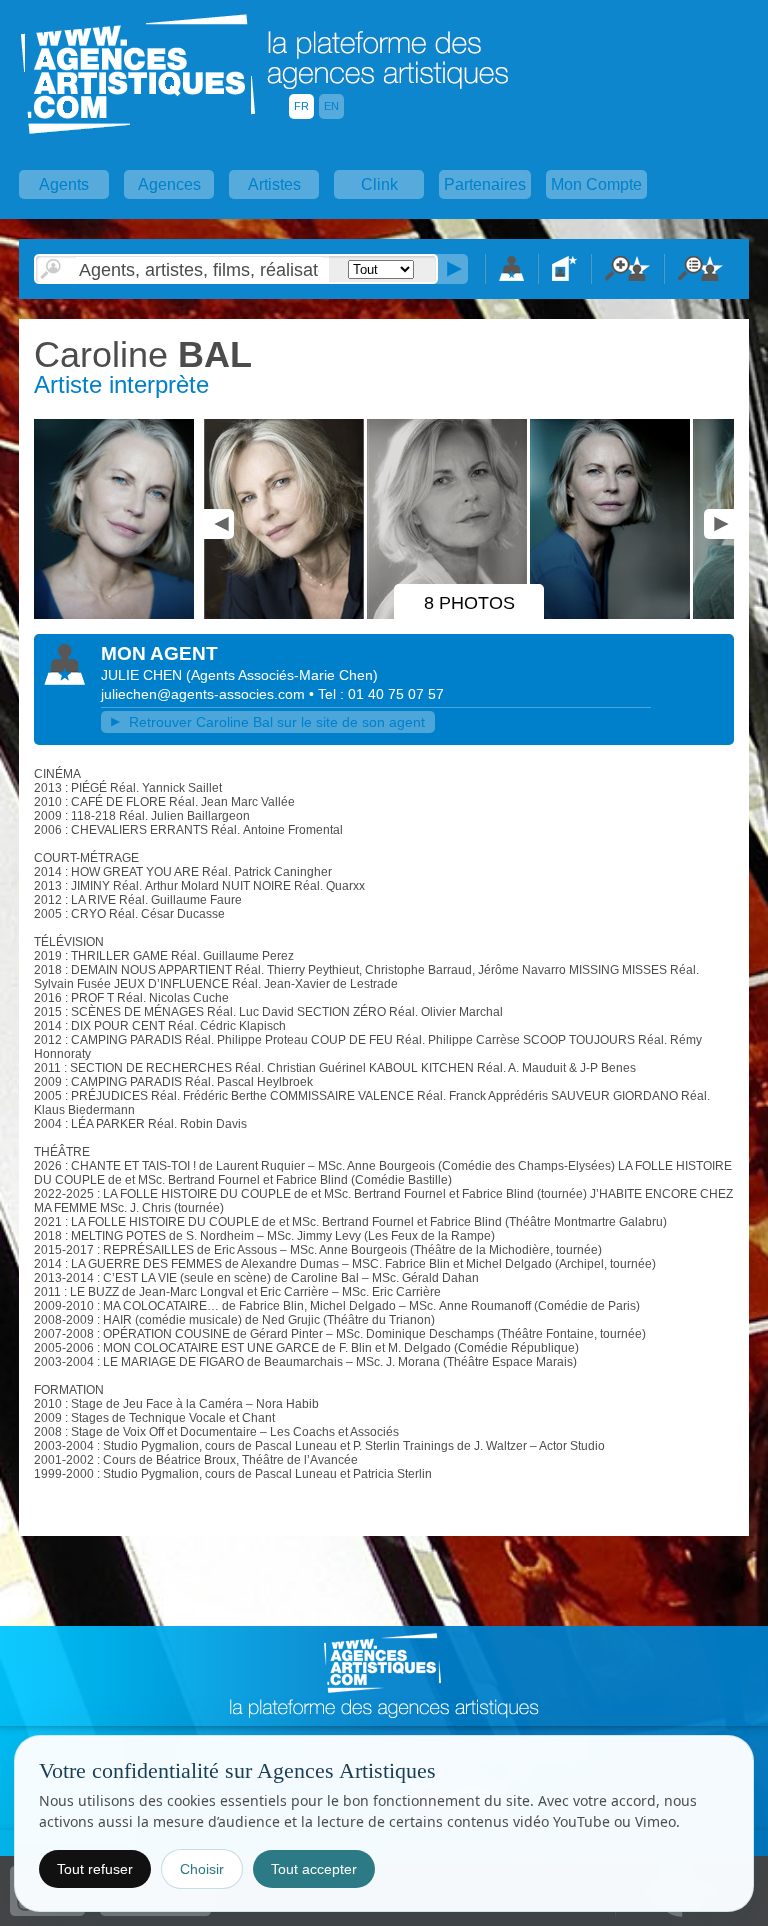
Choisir (202, 1869)
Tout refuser (95, 1869)
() (282, 675)
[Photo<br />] (117, 615)
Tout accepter (314, 1869)
